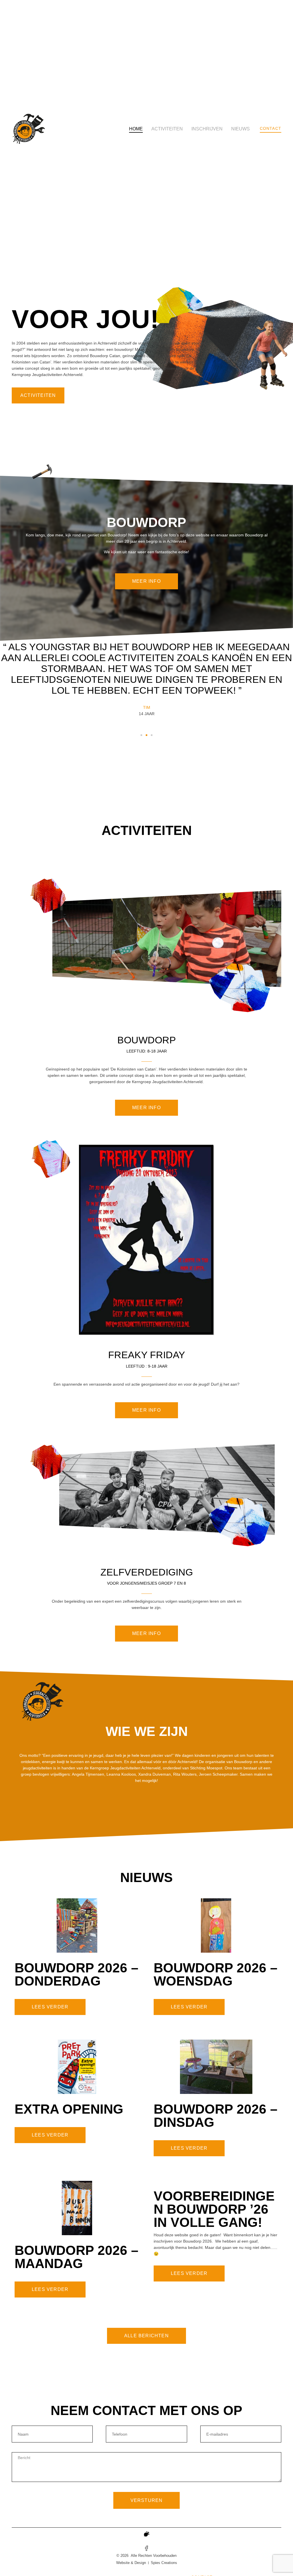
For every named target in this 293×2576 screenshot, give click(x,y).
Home (136, 129)
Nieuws (240, 129)
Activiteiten (167, 129)
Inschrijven (207, 129)
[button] (141, 735)
